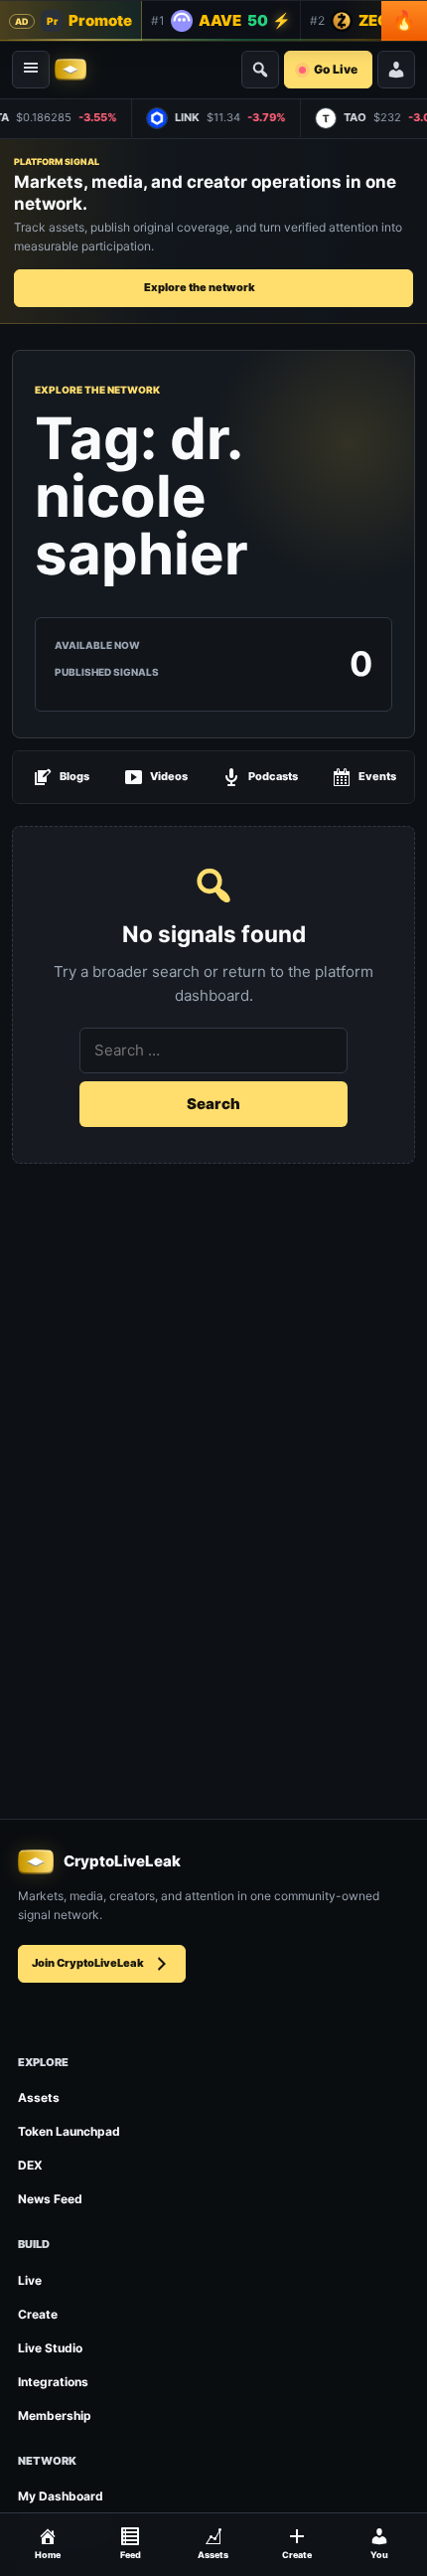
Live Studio (50, 2348)
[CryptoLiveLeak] (71, 70)
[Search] (260, 70)
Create (38, 2314)
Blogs (74, 776)
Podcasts (273, 776)
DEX (30, 2165)
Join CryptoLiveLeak (88, 1963)
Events (377, 776)
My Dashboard (61, 2496)
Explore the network (200, 287)
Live (30, 2280)
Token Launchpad (69, 2131)
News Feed (50, 2199)
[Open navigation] (31, 70)
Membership (55, 2415)
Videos (169, 776)
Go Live (336, 69)
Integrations (53, 2382)
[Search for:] (213, 1050)
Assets (39, 2097)
